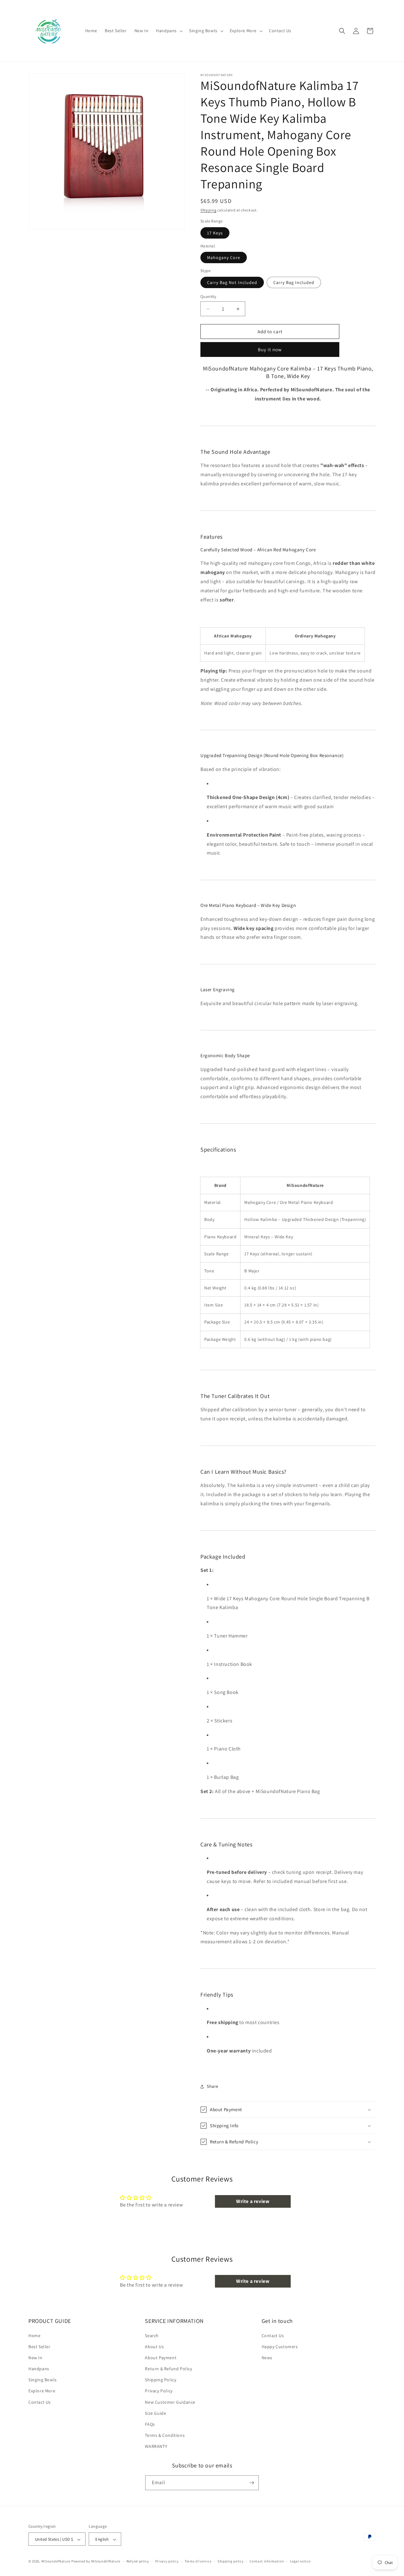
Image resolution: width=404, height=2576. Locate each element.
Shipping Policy (160, 2380)
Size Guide (155, 2413)
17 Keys (215, 233)
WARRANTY (156, 2447)
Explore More (42, 2391)
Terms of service (198, 2561)
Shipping (208, 210)
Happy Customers (280, 2347)
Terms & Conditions (165, 2435)
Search (152, 2336)
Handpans (39, 2369)
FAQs (150, 2424)
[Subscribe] (252, 2483)
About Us (154, 2347)
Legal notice (300, 2561)
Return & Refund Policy (168, 2369)
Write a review (253, 2201)
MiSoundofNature (56, 2561)
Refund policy (138, 2561)
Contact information (267, 2561)
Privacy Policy (159, 2391)
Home (34, 2336)
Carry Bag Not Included (232, 282)
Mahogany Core (224, 258)
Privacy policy (167, 2561)
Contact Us (40, 2402)
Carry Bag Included (294, 282)
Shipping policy (231, 2561)
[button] (169, 31)
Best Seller (39, 2347)
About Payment (161, 2358)
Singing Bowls (43, 2380)
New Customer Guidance (170, 2402)
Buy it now (270, 349)
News (267, 2358)
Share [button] (213, 2086)
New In (36, 2358)
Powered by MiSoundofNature (96, 2561)
